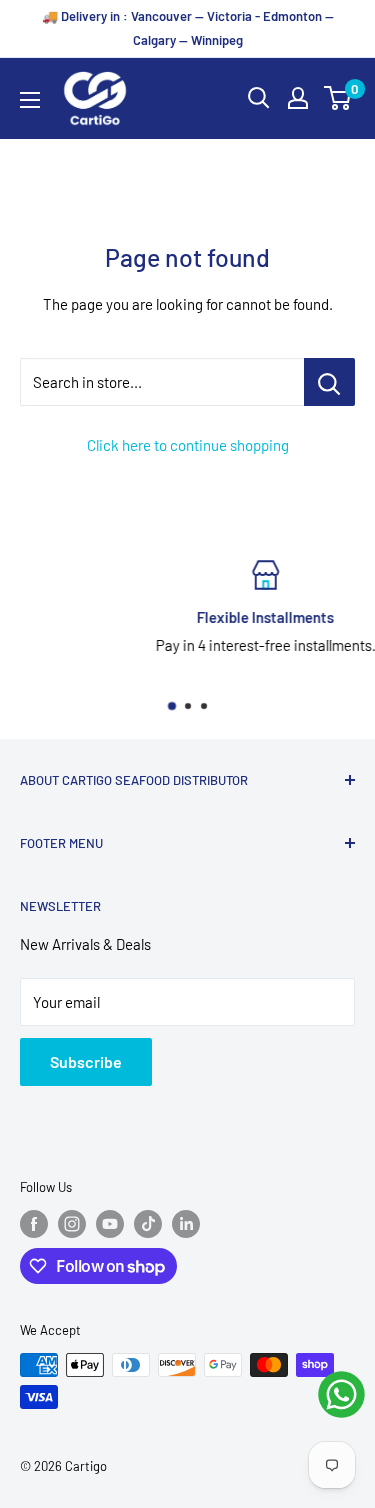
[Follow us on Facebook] (34, 1224)
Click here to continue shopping (188, 445)
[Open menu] (30, 100)
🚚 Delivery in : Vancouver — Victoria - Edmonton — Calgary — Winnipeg (188, 28)
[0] (338, 98)
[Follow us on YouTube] (110, 1224)
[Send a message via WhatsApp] (341, 1394)
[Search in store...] (329, 382)
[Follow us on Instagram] (72, 1224)
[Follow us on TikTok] (148, 1224)
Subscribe (86, 1061)
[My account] (298, 98)
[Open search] (259, 98)
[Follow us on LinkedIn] (186, 1224)
